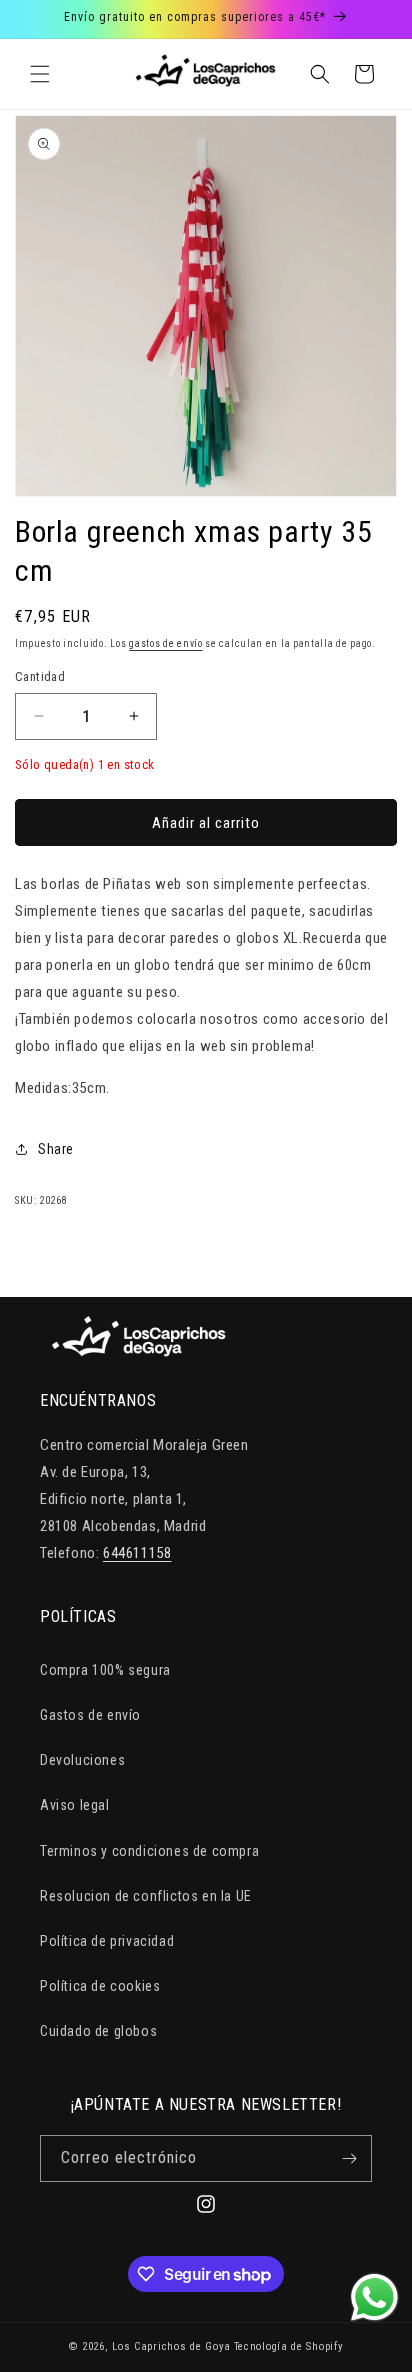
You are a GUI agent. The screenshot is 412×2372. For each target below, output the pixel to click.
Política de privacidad (107, 1941)
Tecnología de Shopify (289, 2346)
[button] (40, 74)
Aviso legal (75, 1805)
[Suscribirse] (349, 2158)
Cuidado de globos (98, 2031)
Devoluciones (82, 1760)
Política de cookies (100, 1986)
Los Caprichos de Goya (171, 2346)
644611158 (137, 1553)
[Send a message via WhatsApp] (374, 2297)
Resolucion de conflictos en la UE (146, 1896)
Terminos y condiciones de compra (149, 1851)
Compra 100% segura (105, 1670)
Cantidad (40, 676)
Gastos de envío (90, 1715)
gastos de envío (166, 643)
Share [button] (56, 1149)
